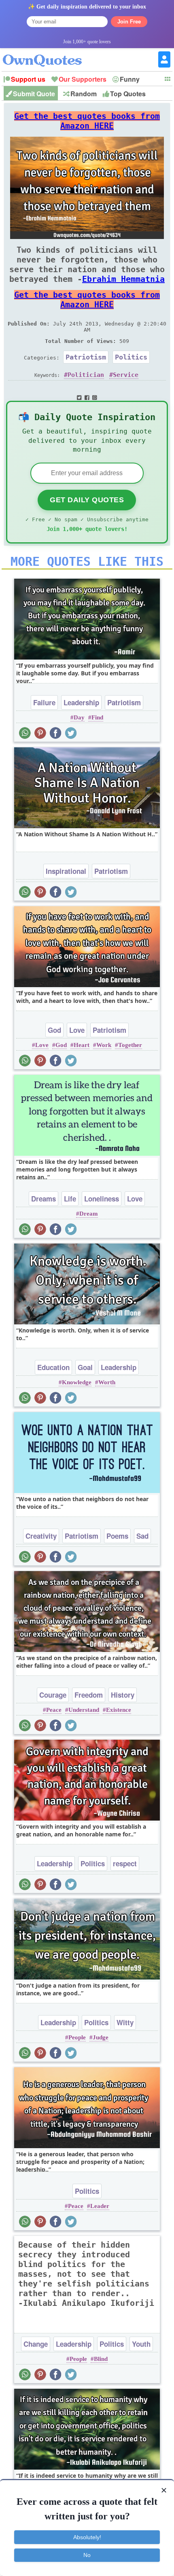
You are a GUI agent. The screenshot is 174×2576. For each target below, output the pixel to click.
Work (104, 1045)
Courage (53, 1695)
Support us (28, 79)
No (87, 2555)
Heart (82, 1045)
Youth (141, 2344)
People (77, 2037)
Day (79, 717)
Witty (125, 2022)
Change (36, 2344)
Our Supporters (83, 79)
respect (125, 1863)
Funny (130, 79)
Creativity (41, 1536)
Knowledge (77, 1382)
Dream (89, 1214)
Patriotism (86, 357)
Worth (107, 1382)
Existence (119, 1710)
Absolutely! (87, 2537)
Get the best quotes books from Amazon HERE (87, 121)
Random (84, 94)
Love (77, 1030)
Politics (131, 357)
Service (126, 375)
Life (70, 1199)
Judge (101, 2037)
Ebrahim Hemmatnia (123, 279)
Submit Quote (34, 94)
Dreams (43, 1199)
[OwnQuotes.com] (47, 53)
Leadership (81, 702)
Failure (44, 702)
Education (53, 1367)
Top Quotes (128, 94)
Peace (54, 1710)
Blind (101, 2359)
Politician (86, 375)
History (123, 1695)
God (54, 1030)
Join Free (129, 22)
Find (97, 717)
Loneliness (102, 1199)
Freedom (89, 1695)
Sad (142, 1536)
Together (130, 1045)
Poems (117, 1536)
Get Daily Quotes (87, 500)
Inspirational (66, 871)
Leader (100, 2206)
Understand (84, 1710)
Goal (85, 1367)
